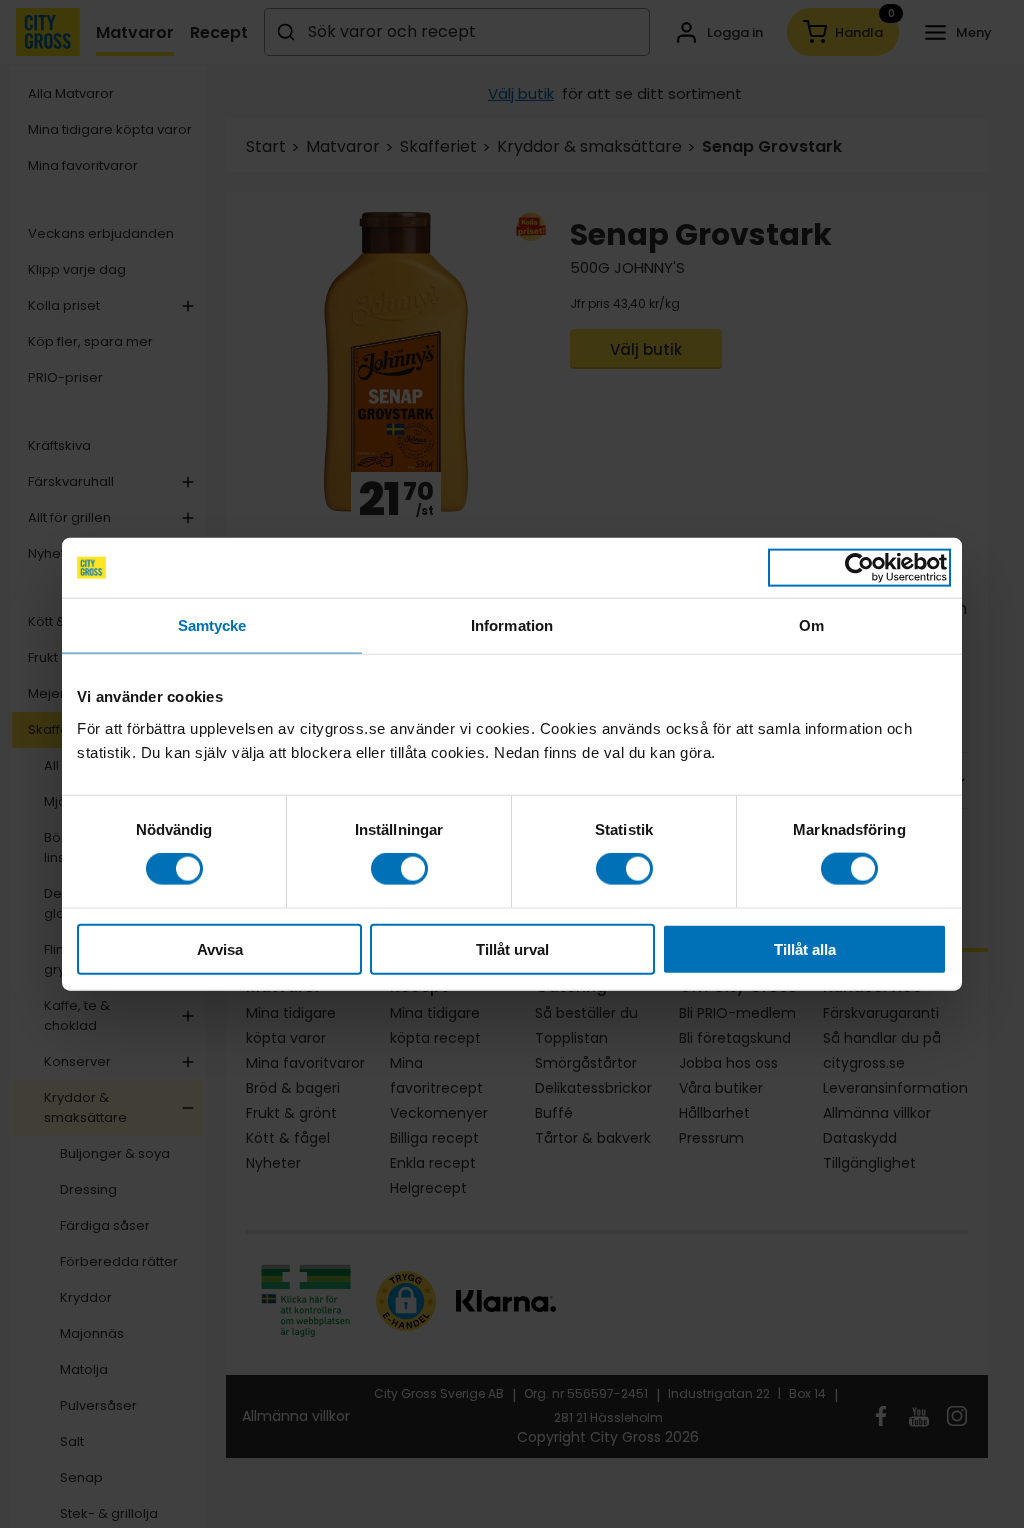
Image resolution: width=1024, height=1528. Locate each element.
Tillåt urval (512, 948)
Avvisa (220, 948)
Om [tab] (811, 625)
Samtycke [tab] (212, 625)
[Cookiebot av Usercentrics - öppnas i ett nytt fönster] (859, 568)
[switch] (399, 869)
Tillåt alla (805, 948)
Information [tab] (512, 625)
